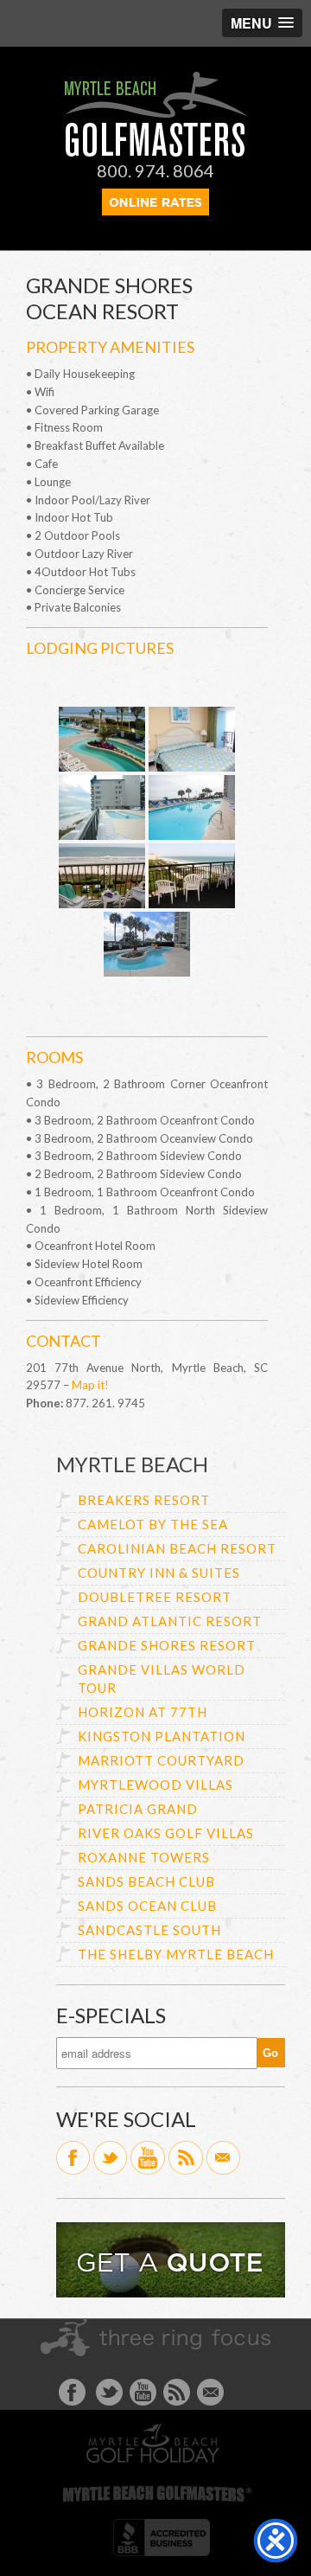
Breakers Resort (144, 1500)
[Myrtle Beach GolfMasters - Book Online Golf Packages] (155, 210)
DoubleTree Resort (155, 1597)
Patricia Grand (138, 1809)
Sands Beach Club (146, 1881)
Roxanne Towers (144, 1857)
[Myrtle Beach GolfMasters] (156, 152)
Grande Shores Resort (167, 1645)
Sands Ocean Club (147, 1906)
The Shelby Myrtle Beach (176, 1954)
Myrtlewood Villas (155, 1785)
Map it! (90, 1385)
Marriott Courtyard (161, 1760)
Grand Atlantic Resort (170, 1621)
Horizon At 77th (143, 1712)
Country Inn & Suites (159, 1573)
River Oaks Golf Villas (166, 1833)
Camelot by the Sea (153, 1524)
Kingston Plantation (162, 1736)
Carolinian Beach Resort (177, 1548)
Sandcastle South (149, 1930)
